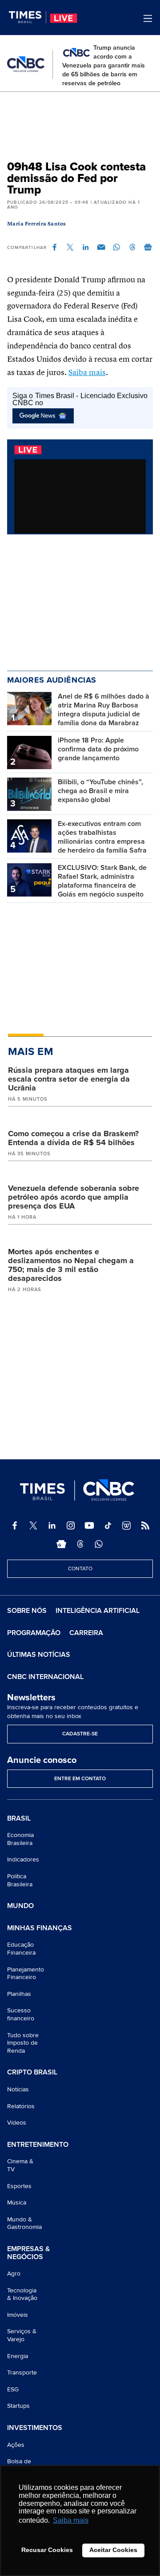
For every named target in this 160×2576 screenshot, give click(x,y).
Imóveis (18, 2315)
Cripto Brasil (32, 2073)
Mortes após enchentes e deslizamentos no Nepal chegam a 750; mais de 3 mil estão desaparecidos (71, 1265)
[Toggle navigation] (148, 18)
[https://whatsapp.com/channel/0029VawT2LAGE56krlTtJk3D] (99, 1544)
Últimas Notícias (39, 1655)
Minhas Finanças (40, 1928)
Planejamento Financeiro (26, 1973)
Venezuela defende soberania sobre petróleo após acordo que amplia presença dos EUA (74, 1197)
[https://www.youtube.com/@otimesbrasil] (89, 1525)
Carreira (86, 1633)
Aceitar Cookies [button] (113, 2550)
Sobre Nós (27, 1611)
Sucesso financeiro (21, 2014)
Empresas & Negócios (28, 2253)
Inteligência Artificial (98, 1611)
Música (17, 2203)
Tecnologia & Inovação (22, 2294)
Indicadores (23, 1859)
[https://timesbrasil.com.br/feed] (145, 1525)
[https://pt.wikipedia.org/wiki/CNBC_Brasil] (127, 1525)
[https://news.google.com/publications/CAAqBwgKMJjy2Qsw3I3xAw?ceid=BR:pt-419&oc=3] (61, 1544)
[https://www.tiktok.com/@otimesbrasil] (108, 1525)
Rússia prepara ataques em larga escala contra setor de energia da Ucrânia (69, 1079)
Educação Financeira (21, 1949)
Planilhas (19, 1994)
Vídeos (17, 2123)
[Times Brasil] (28, 17)
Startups (18, 2406)
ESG (13, 2389)
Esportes (19, 2186)
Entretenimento (38, 2145)
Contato (80, 1569)
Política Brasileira (20, 1880)
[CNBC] (26, 64)
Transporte (22, 2373)
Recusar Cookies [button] (47, 2550)
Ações (16, 2445)
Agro (14, 2274)
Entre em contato (80, 1779)
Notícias (18, 2089)
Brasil (19, 1819)
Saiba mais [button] (71, 2520)
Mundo (20, 1906)
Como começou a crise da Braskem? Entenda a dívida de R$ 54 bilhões (73, 1138)
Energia (18, 2356)
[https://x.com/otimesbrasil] (33, 1525)
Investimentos (35, 2428)
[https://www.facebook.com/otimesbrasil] (15, 1525)
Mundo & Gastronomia (24, 2223)
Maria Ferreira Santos (37, 224)
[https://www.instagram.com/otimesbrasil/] (71, 1525)
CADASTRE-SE (80, 1734)
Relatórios (21, 2106)
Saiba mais (87, 373)
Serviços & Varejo (22, 2335)
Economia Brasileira (20, 1839)
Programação (34, 1633)
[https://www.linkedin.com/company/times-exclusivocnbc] (52, 1525)
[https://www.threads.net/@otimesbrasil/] (80, 1544)
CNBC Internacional (45, 1677)
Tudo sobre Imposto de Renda (23, 2043)
